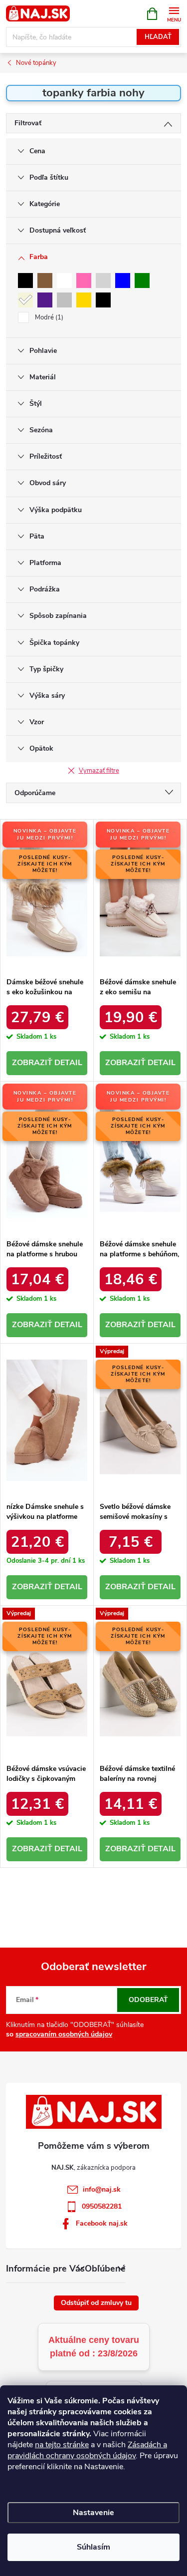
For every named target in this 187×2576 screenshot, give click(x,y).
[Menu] (174, 13)
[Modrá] (123, 281)
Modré (48, 317)
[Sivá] (103, 281)
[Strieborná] (64, 300)
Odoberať (148, 2000)
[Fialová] (45, 300)
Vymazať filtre (99, 771)
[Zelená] (142, 281)
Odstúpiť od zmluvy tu (96, 2303)
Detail (68, 1063)
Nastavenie (93, 2513)
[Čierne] (103, 300)
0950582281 (102, 2206)
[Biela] (64, 281)
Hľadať (158, 37)
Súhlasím (93, 2547)
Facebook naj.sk (102, 2223)
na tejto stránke (62, 2445)
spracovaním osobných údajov (64, 2034)
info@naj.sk (102, 2189)
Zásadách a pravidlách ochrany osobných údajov (87, 2450)
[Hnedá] (45, 281)
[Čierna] (25, 281)
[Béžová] (25, 300)
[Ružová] (84, 281)
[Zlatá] (84, 300)
